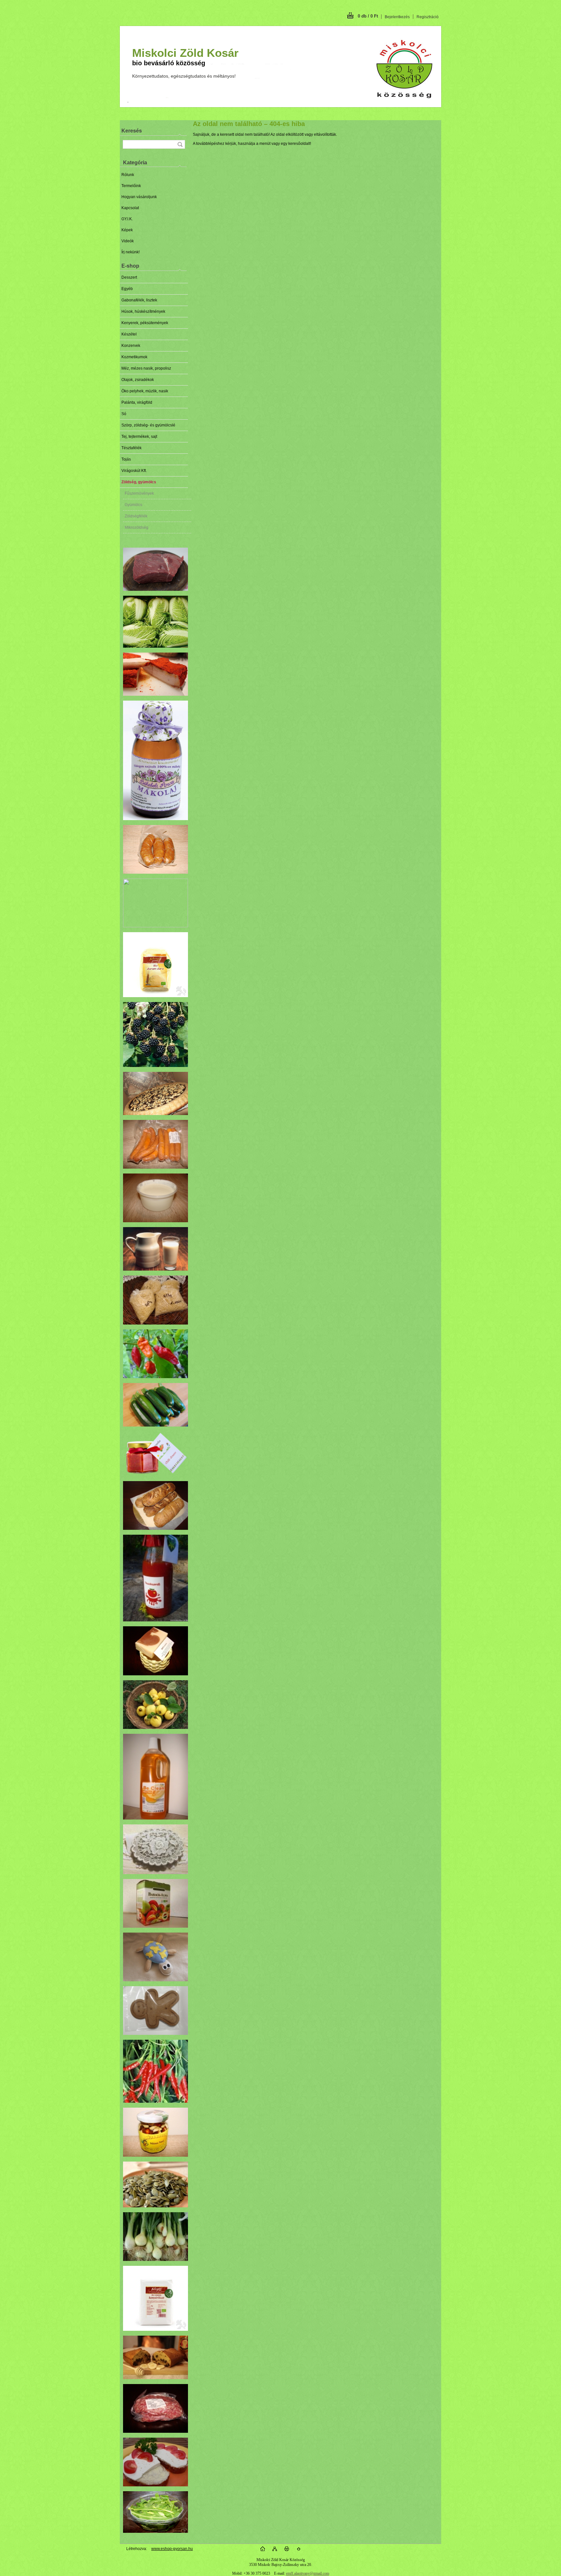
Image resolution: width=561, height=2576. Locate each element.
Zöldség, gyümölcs (139, 482)
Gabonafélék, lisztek (139, 300)
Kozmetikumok (134, 357)
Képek (127, 230)
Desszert (129, 277)
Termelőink (131, 186)
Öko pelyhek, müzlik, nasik (145, 391)
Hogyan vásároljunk (139, 197)
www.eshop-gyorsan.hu (172, 2549)
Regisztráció (428, 17)
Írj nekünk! (131, 252)
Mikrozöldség (137, 527)
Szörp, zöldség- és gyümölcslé (148, 425)
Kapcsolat (130, 208)
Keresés (132, 131)
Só (124, 414)
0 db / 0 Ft (368, 16)
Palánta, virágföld (137, 402)
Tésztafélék (131, 448)
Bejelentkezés (397, 17)
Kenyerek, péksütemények (145, 323)
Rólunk (128, 175)
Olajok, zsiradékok (138, 380)
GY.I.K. (127, 219)
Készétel (129, 334)
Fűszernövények (139, 493)
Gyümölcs (133, 505)
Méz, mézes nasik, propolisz (146, 368)
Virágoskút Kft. (134, 471)
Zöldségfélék (136, 516)
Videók (128, 241)
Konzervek (131, 346)
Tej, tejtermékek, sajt (139, 437)
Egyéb (127, 289)
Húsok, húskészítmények (143, 311)
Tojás (126, 459)
